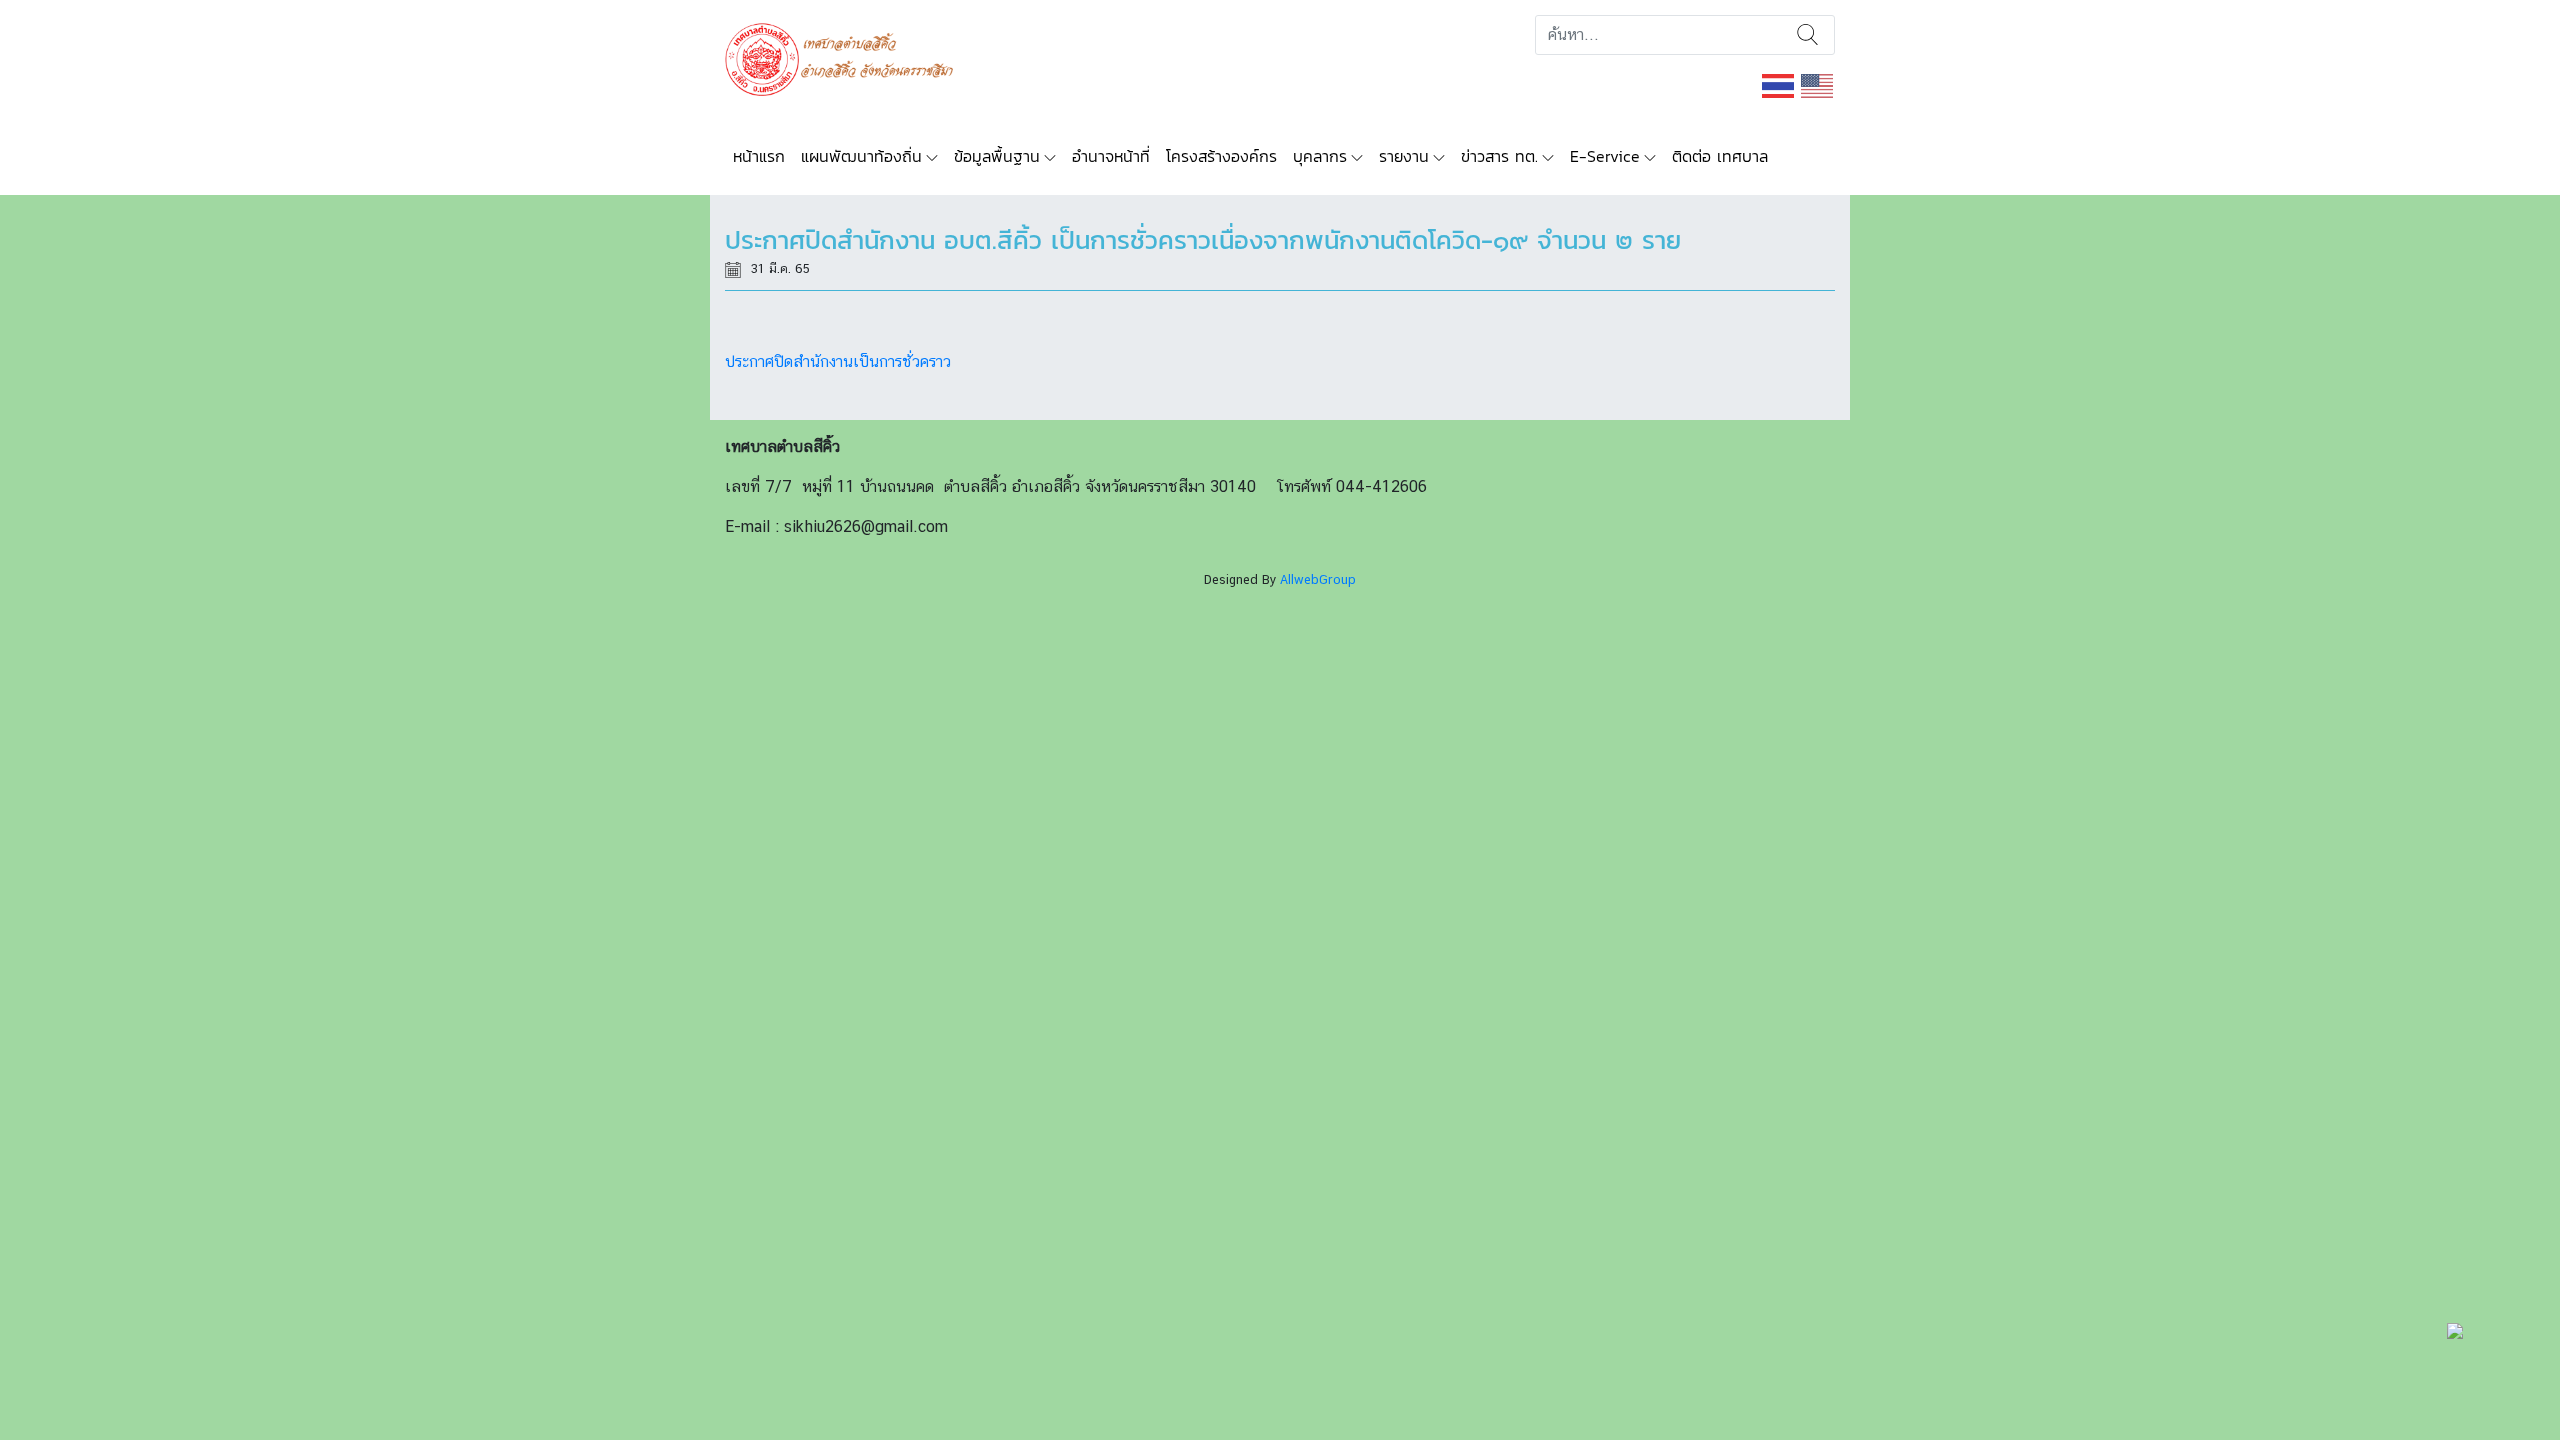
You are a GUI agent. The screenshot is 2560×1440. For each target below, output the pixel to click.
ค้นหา (1807, 35)
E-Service (1605, 156)
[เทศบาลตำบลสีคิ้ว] (846, 57)
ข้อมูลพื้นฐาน (997, 156)
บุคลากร (1320, 156)
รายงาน (1404, 156)
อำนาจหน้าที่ (1111, 156)
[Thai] (1779, 84)
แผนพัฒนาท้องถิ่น (861, 156)
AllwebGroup (1318, 579)
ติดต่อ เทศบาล (1720, 156)
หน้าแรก (759, 156)
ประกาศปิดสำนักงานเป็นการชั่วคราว (838, 361)
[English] (1818, 84)
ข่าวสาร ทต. (1499, 156)
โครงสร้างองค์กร (1221, 156)
